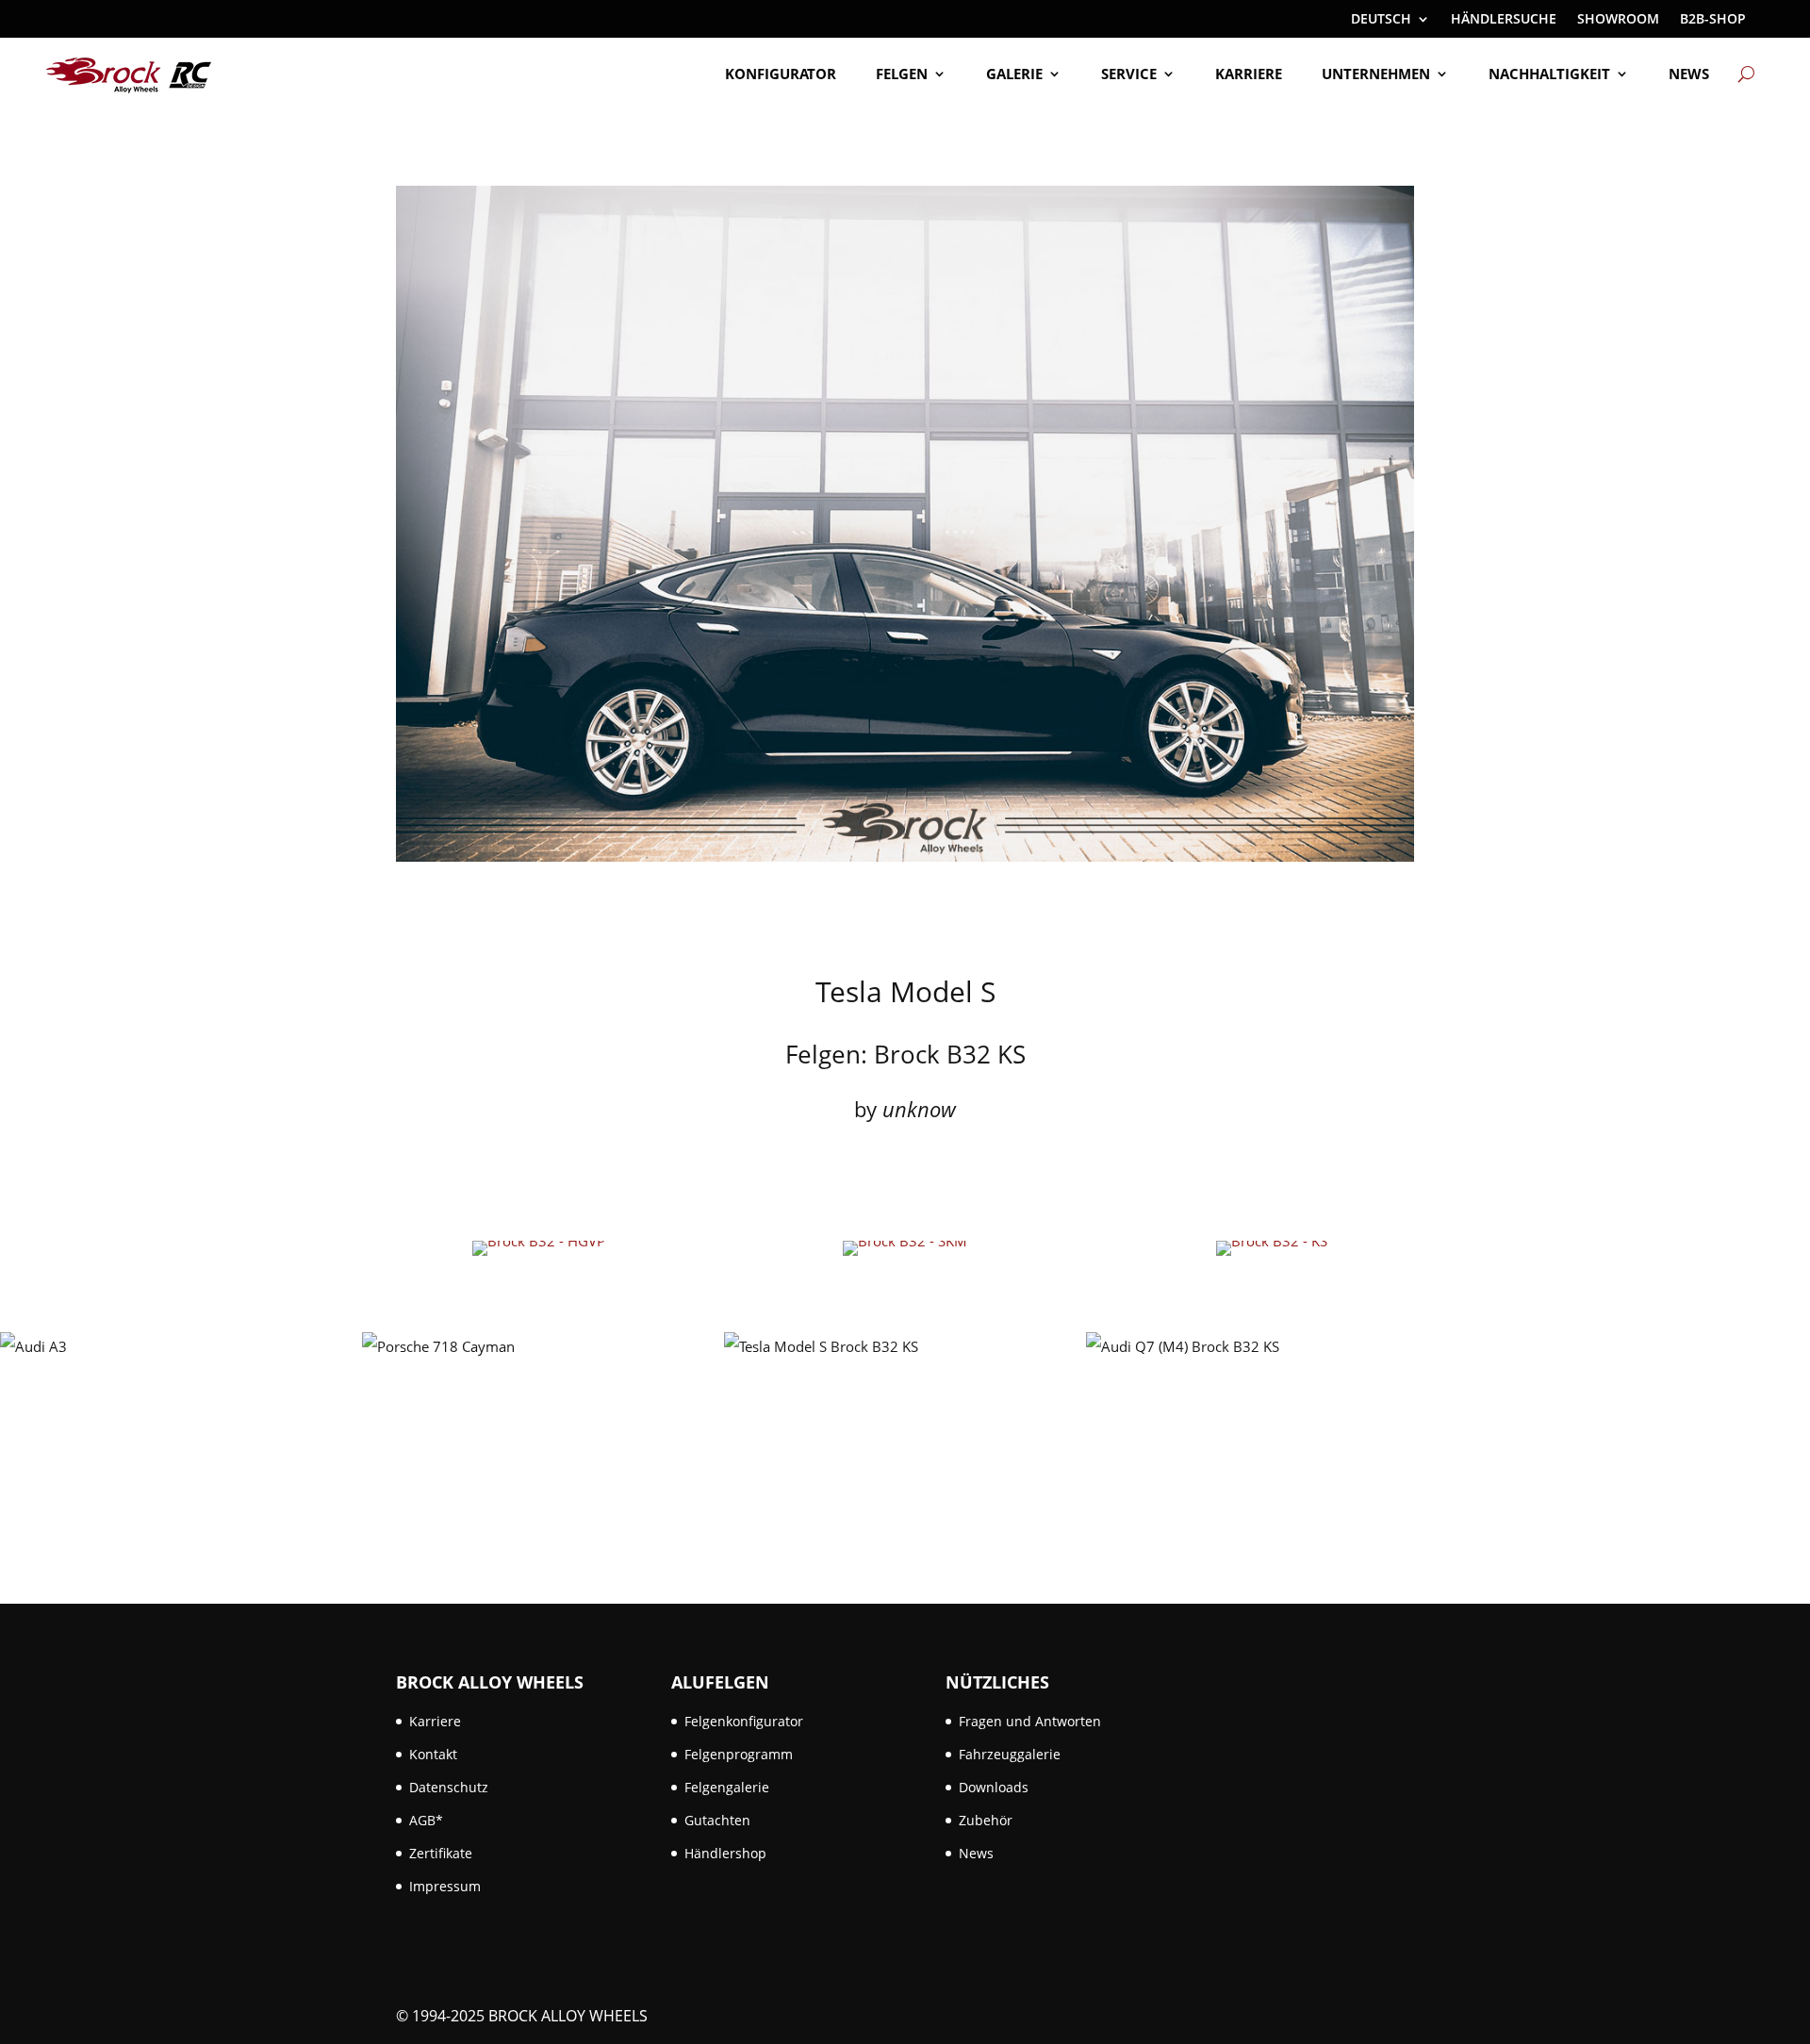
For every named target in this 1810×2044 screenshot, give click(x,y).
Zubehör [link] (986, 1820)
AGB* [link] (426, 1820)
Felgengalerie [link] (727, 1787)
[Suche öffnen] (1746, 74)
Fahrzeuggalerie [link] (1010, 1754)
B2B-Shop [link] (1713, 20)
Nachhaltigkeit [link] (1549, 74)
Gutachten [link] (717, 1820)
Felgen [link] (902, 74)
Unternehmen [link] (1376, 74)
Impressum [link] (445, 1886)
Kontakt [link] (433, 1754)
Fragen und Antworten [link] (1030, 1721)
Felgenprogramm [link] (739, 1754)
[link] (129, 74)
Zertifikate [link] (441, 1853)
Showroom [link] (1618, 20)
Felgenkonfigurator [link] (744, 1721)
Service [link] (1129, 74)
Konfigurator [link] (781, 74)
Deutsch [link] (1381, 20)
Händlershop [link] (725, 1853)
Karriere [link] (1249, 74)
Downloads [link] (994, 1787)
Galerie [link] (1014, 74)
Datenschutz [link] (449, 1787)
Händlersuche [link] (1504, 20)
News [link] (1689, 74)
